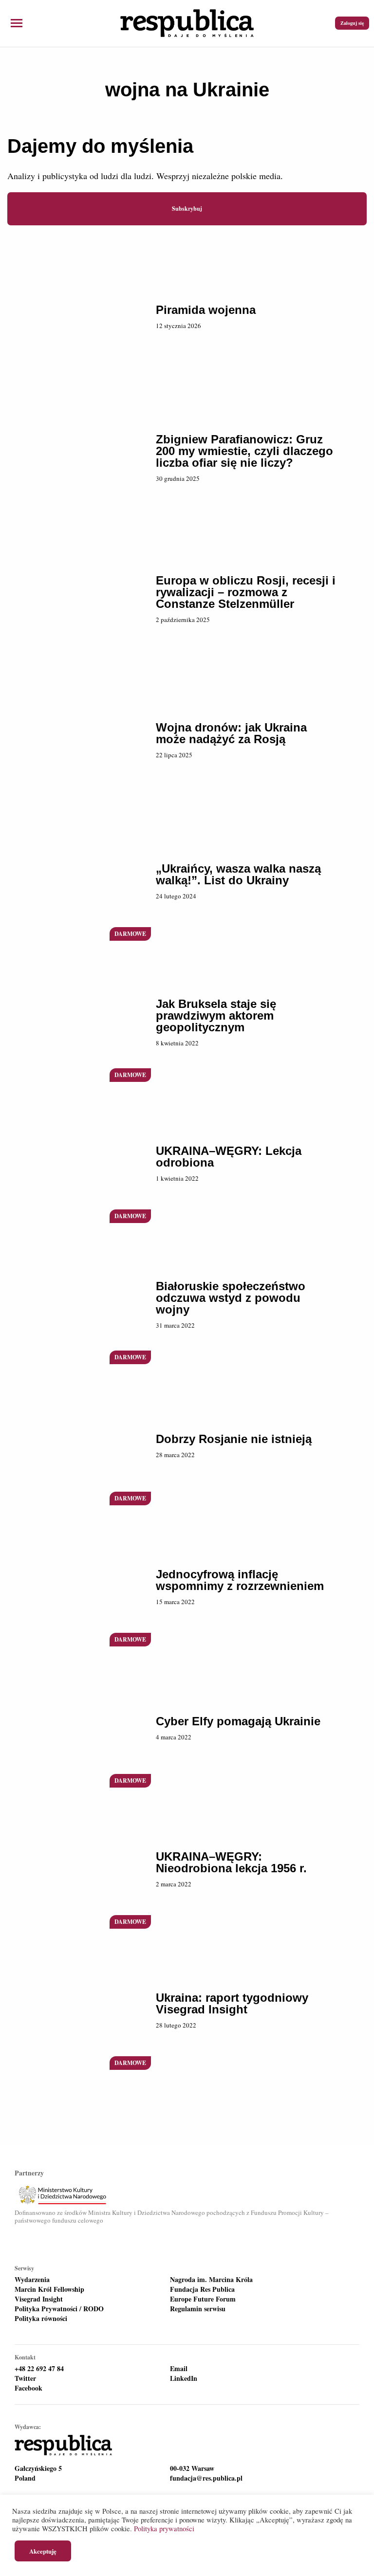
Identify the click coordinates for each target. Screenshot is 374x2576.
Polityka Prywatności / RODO (59, 2309)
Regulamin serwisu (198, 2309)
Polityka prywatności (164, 2529)
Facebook (28, 2388)
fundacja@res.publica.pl (206, 2478)
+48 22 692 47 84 (39, 2369)
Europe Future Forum (203, 2299)
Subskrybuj (187, 209)
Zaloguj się (352, 23)
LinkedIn (184, 2378)
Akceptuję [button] (43, 2551)
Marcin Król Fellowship (49, 2289)
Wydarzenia (32, 2280)
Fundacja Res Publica (202, 2289)
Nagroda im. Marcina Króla (211, 2280)
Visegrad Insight (39, 2299)
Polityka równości (41, 2319)
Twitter (25, 2378)
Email (179, 2369)
